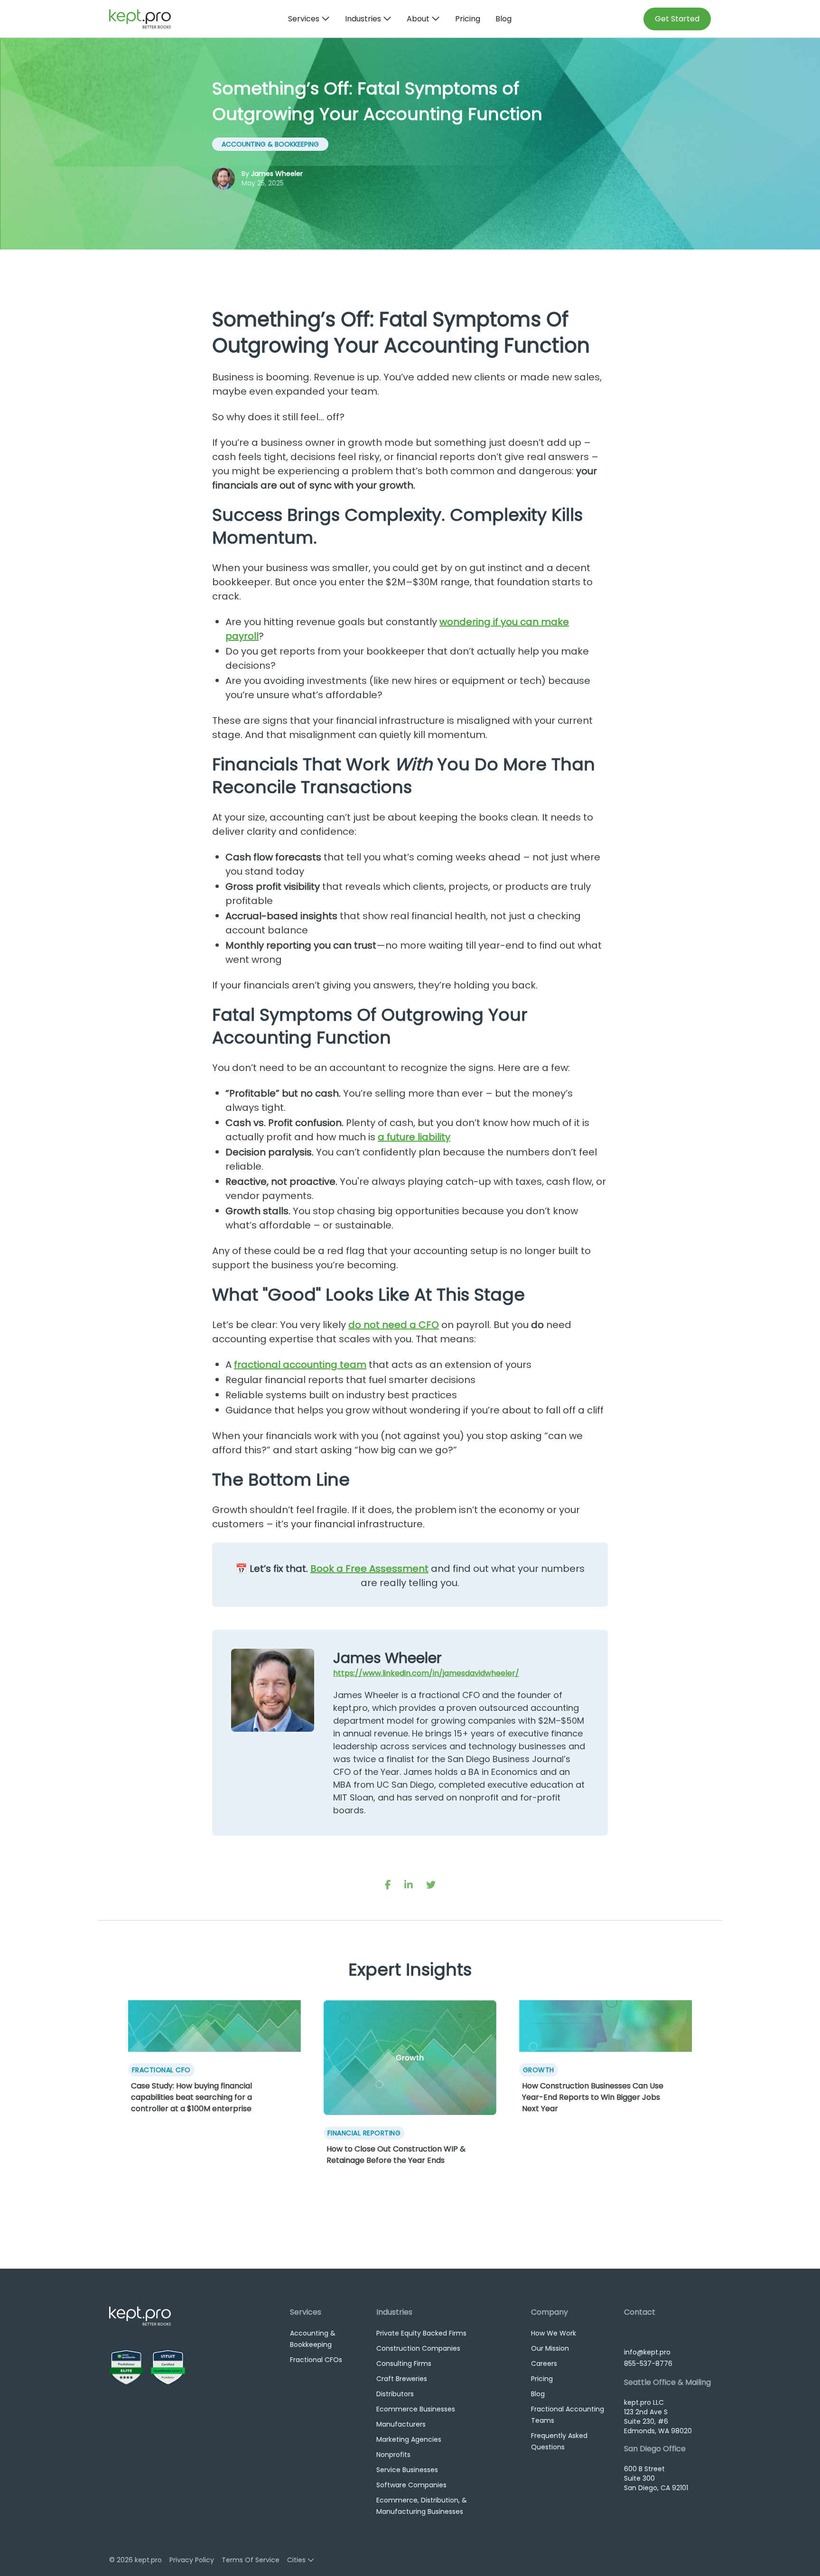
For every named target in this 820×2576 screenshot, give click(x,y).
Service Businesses (407, 2470)
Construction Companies (418, 2348)
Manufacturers (401, 2424)
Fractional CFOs (316, 2360)
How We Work (554, 2333)
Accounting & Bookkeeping (270, 144)
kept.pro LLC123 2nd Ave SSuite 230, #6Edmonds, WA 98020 (658, 2417)
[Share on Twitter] (431, 1885)
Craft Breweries (402, 2379)
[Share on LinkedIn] (409, 1885)
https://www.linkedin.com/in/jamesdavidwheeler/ (426, 1673)
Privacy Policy (192, 2560)
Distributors (395, 2394)
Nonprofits (393, 2455)
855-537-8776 (648, 2364)
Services (304, 19)
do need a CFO (394, 1325)
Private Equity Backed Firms (421, 2333)
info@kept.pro (647, 2352)
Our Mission (550, 2348)
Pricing (468, 19)
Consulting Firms (404, 2364)
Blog (503, 19)
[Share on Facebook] (388, 1885)
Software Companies (411, 2485)
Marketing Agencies (409, 2439)
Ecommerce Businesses (416, 2409)
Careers (544, 2364)
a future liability (414, 1137)
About (418, 19)
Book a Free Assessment (369, 1569)
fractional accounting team (300, 1365)
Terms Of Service (251, 2560)
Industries (363, 19)
